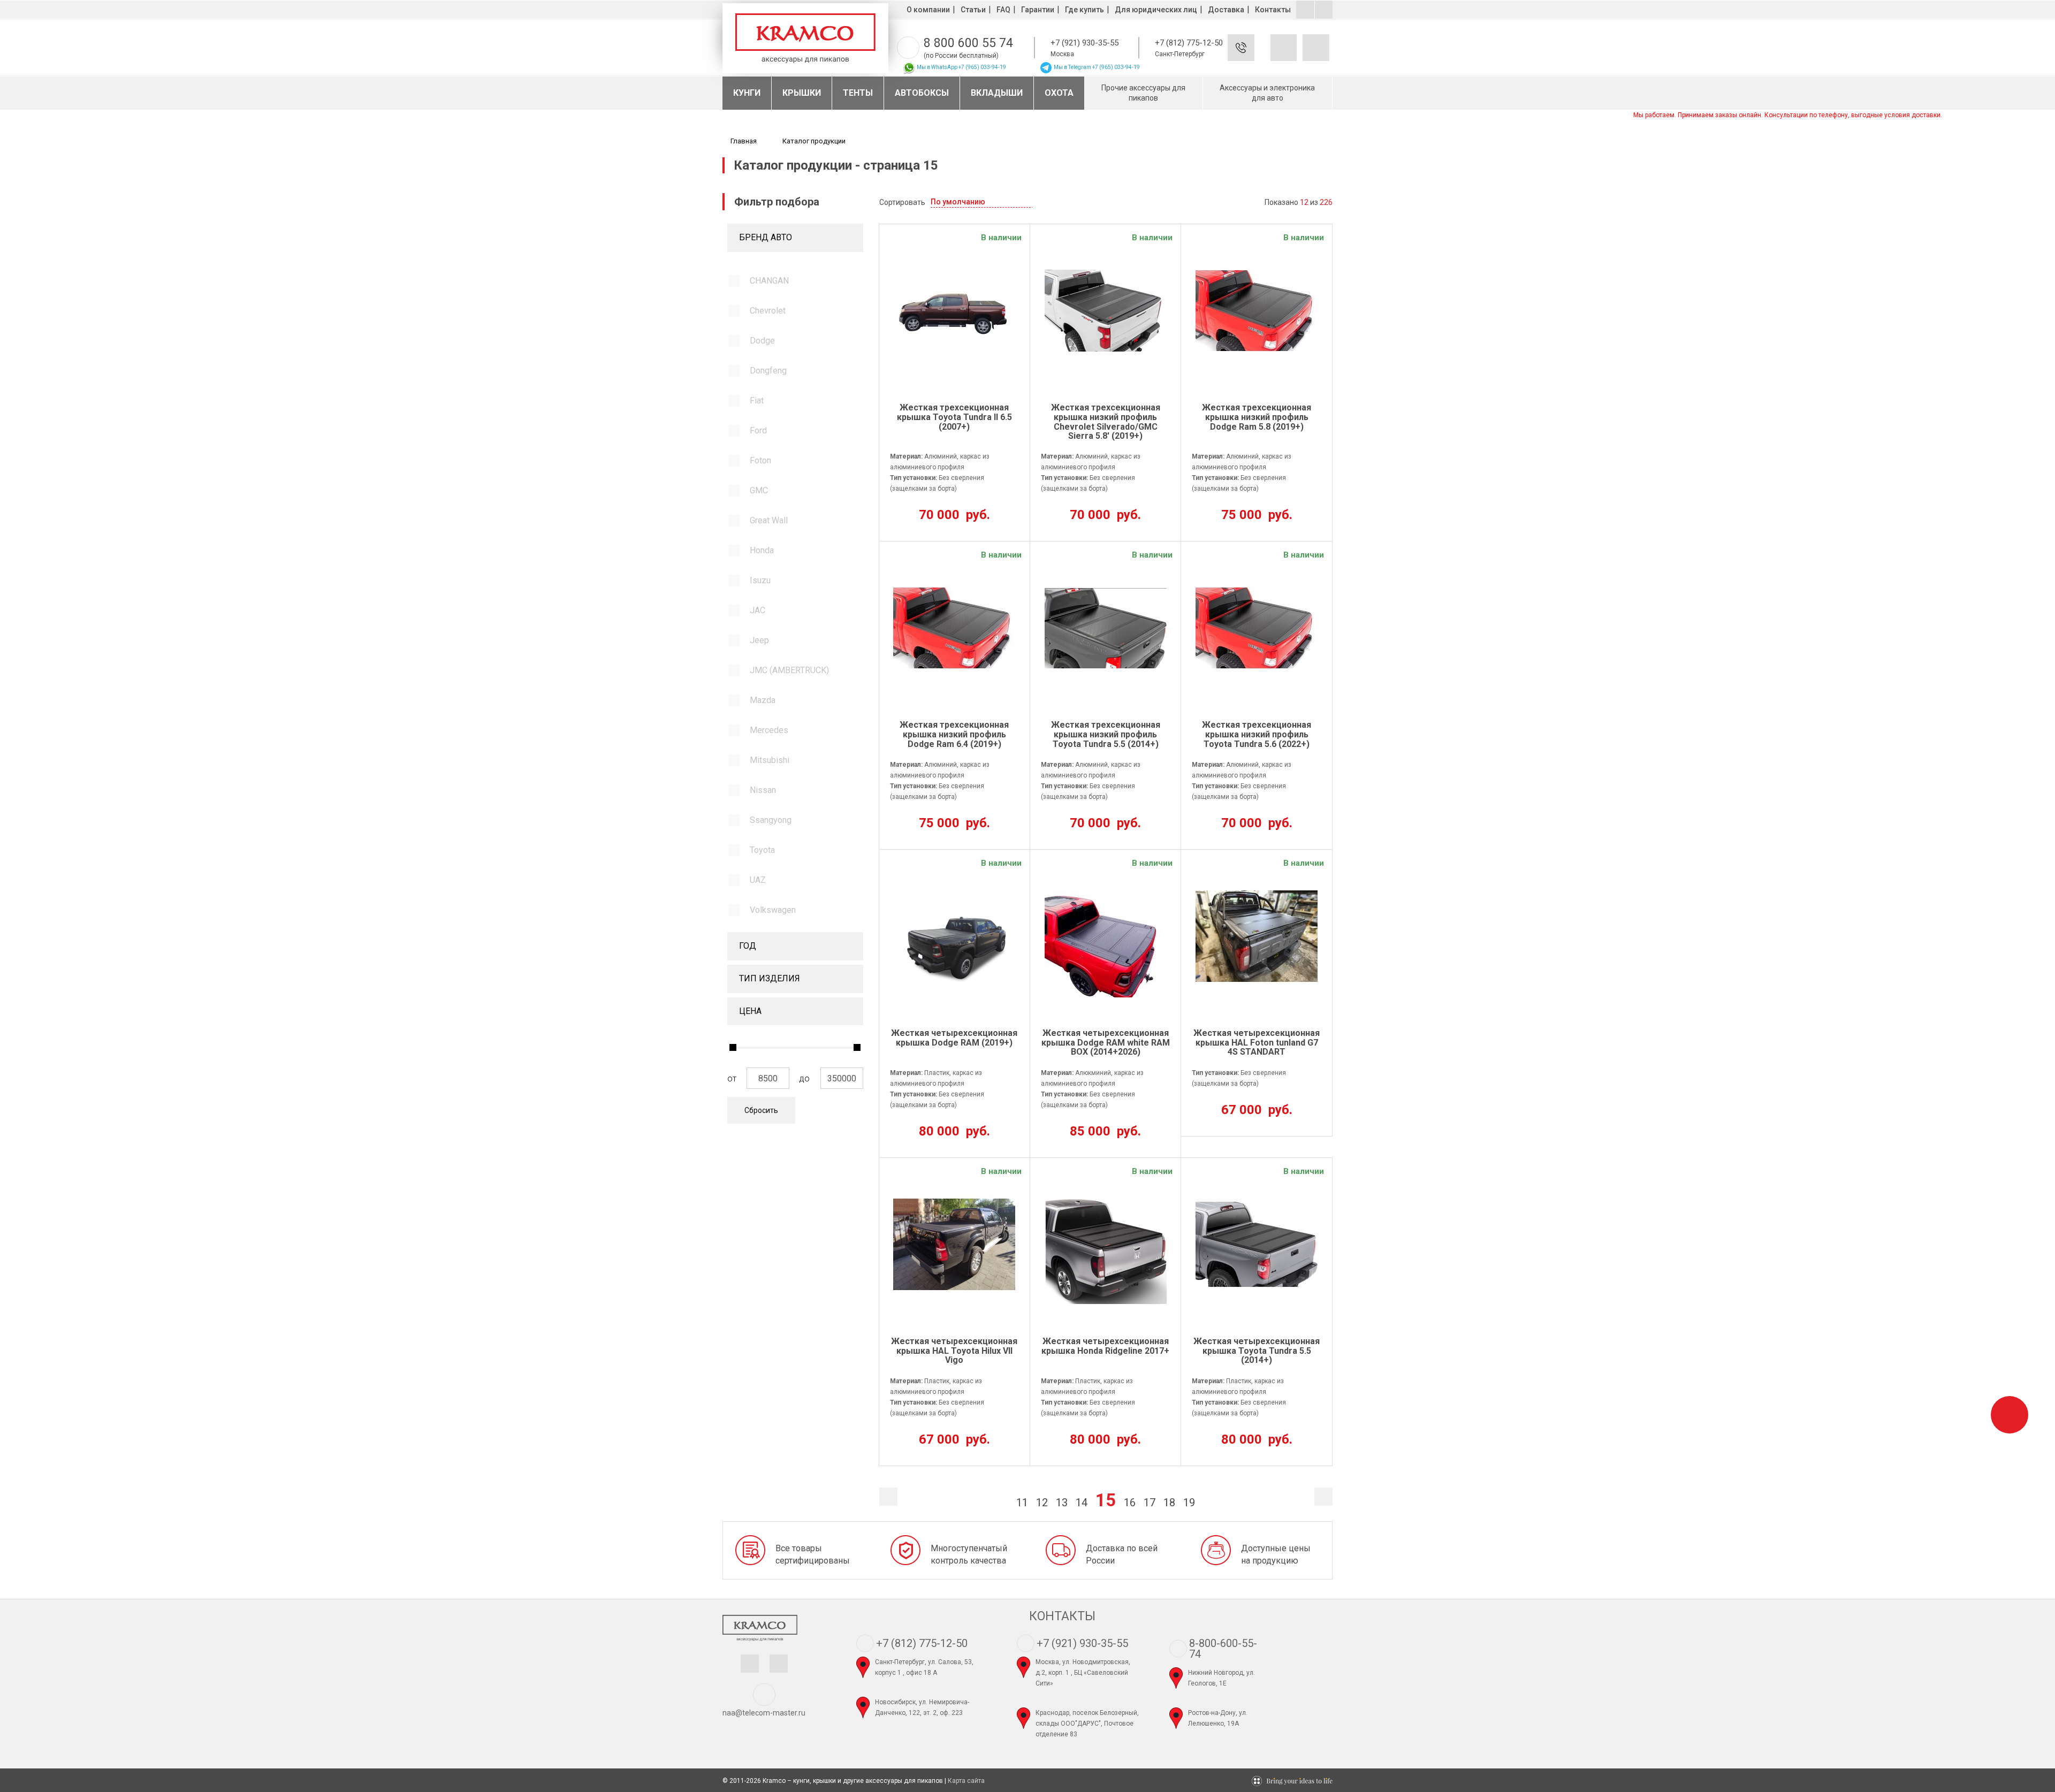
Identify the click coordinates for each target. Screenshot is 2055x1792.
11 (1022, 1503)
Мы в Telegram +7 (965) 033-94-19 (1096, 67)
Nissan (763, 790)
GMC (759, 490)
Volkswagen (773, 910)
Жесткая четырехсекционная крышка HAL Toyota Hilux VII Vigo (954, 1351)
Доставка (1226, 10)
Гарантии (1038, 10)
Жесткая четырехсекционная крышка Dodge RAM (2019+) (954, 1038)
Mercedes (769, 730)
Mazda (763, 700)
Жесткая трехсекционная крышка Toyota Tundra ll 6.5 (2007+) (954, 417)
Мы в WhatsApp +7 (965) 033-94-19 (961, 67)
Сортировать (902, 202)
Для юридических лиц (1156, 10)
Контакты (1273, 10)
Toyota (762, 850)
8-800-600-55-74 (1223, 1649)
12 (1042, 1503)
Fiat (757, 401)
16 (1130, 1503)
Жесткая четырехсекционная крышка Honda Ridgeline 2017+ (1105, 1346)
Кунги (747, 93)
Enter (1257, 56)
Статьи (973, 10)
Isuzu (760, 580)
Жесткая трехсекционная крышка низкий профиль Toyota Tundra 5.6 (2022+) (1257, 734)
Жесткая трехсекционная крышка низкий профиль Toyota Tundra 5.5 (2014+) (1106, 734)
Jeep (759, 640)
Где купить (1084, 10)
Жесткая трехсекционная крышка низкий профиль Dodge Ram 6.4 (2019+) (954, 734)
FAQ (1003, 10)
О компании (928, 10)
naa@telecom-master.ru (764, 1713)
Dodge (762, 341)
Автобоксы (922, 93)
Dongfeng (768, 371)
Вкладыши (997, 93)
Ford (758, 430)
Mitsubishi (770, 760)
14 (1082, 1503)
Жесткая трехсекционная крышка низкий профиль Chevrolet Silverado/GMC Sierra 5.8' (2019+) (1106, 422)
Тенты (858, 93)
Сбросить (761, 1110)
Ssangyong (771, 820)
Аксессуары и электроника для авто (1267, 93)
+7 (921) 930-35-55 (1084, 43)
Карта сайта (966, 1781)
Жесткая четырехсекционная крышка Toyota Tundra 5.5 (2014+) (1257, 1351)
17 (1150, 1503)
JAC (758, 610)
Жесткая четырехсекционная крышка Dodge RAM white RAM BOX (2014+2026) (1106, 1043)
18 (1169, 1503)
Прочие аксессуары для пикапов (1143, 93)
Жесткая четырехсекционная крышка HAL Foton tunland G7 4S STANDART (1257, 1043)
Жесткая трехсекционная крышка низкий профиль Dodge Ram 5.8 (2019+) (1257, 417)
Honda (762, 550)
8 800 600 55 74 (968, 43)
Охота (1059, 93)
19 (1189, 1503)
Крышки (802, 93)
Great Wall (769, 520)
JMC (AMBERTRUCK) (789, 670)
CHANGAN (769, 281)
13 (1062, 1503)
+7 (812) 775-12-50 (1189, 43)
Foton (760, 460)
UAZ (758, 880)
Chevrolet (768, 311)
